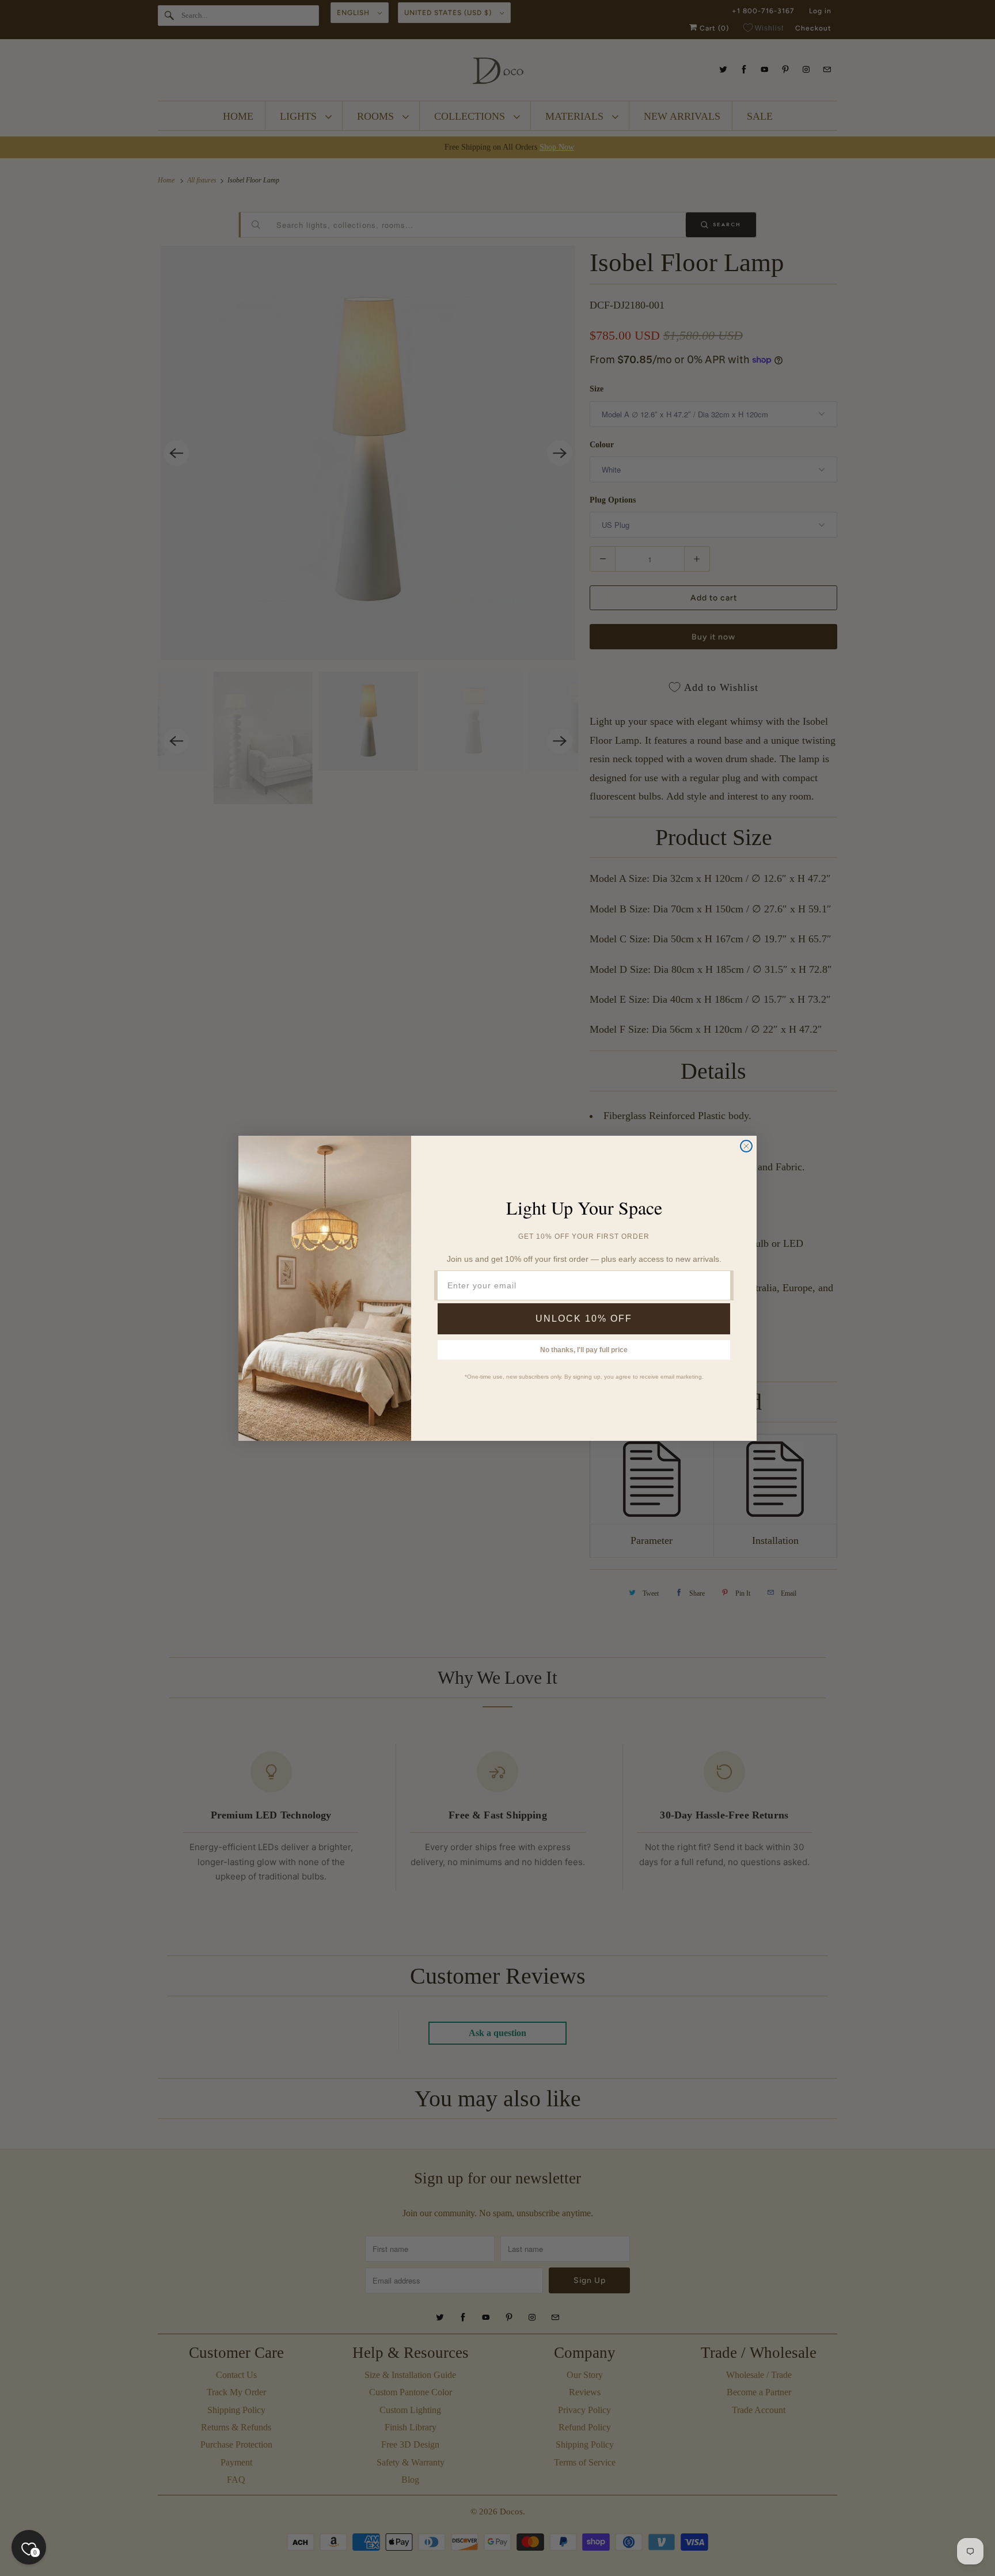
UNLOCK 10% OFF (584, 1319)
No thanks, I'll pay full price (584, 1350)
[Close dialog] (746, 1146)
